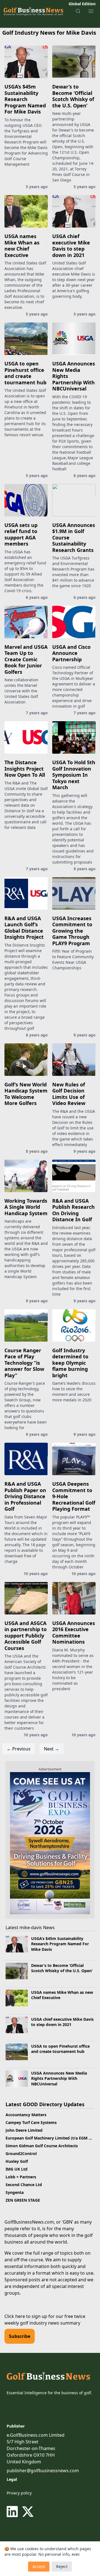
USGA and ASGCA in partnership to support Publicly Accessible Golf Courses (26, 1636)
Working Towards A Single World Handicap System (26, 1207)
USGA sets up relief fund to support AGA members (21, 534)
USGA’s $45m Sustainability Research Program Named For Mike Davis (25, 99)
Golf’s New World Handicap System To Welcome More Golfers (26, 1094)
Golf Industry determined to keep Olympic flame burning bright (70, 1363)
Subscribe (20, 2336)
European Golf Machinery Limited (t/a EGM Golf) (52, 2138)
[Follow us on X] (28, 2512)
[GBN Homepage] (33, 11)
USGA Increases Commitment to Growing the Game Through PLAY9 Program (72, 931)
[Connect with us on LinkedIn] (13, 2512)
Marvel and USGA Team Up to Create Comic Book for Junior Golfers (26, 659)
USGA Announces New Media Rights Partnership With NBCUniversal (59, 2078)
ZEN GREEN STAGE (23, 2200)
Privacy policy (19, 2493)
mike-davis (31, 1927)
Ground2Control (21, 2154)
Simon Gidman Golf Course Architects (42, 2146)
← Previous (19, 1749)
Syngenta (15, 2192)
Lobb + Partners (21, 2177)
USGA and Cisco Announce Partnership (71, 653)
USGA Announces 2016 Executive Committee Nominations (74, 1633)
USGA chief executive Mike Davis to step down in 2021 (71, 246)
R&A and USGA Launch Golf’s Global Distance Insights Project (24, 928)
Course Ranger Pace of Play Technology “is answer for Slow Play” (24, 1363)
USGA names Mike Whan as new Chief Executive (22, 246)
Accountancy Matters (26, 2115)
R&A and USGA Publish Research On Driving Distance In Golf (73, 1210)
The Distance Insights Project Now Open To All (25, 769)
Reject (62, 2566)
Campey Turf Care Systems (31, 2122)
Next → (52, 1749)
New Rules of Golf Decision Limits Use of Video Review (69, 1094)
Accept (39, 2566)
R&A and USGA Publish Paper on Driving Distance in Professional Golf (25, 1496)
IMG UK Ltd (17, 2169)
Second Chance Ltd (24, 2185)
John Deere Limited (24, 2130)
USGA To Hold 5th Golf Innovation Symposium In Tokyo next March (74, 775)
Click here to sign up (26, 2316)
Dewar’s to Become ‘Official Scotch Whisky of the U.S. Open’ (73, 96)
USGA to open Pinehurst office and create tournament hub (25, 373)
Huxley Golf (17, 2161)
